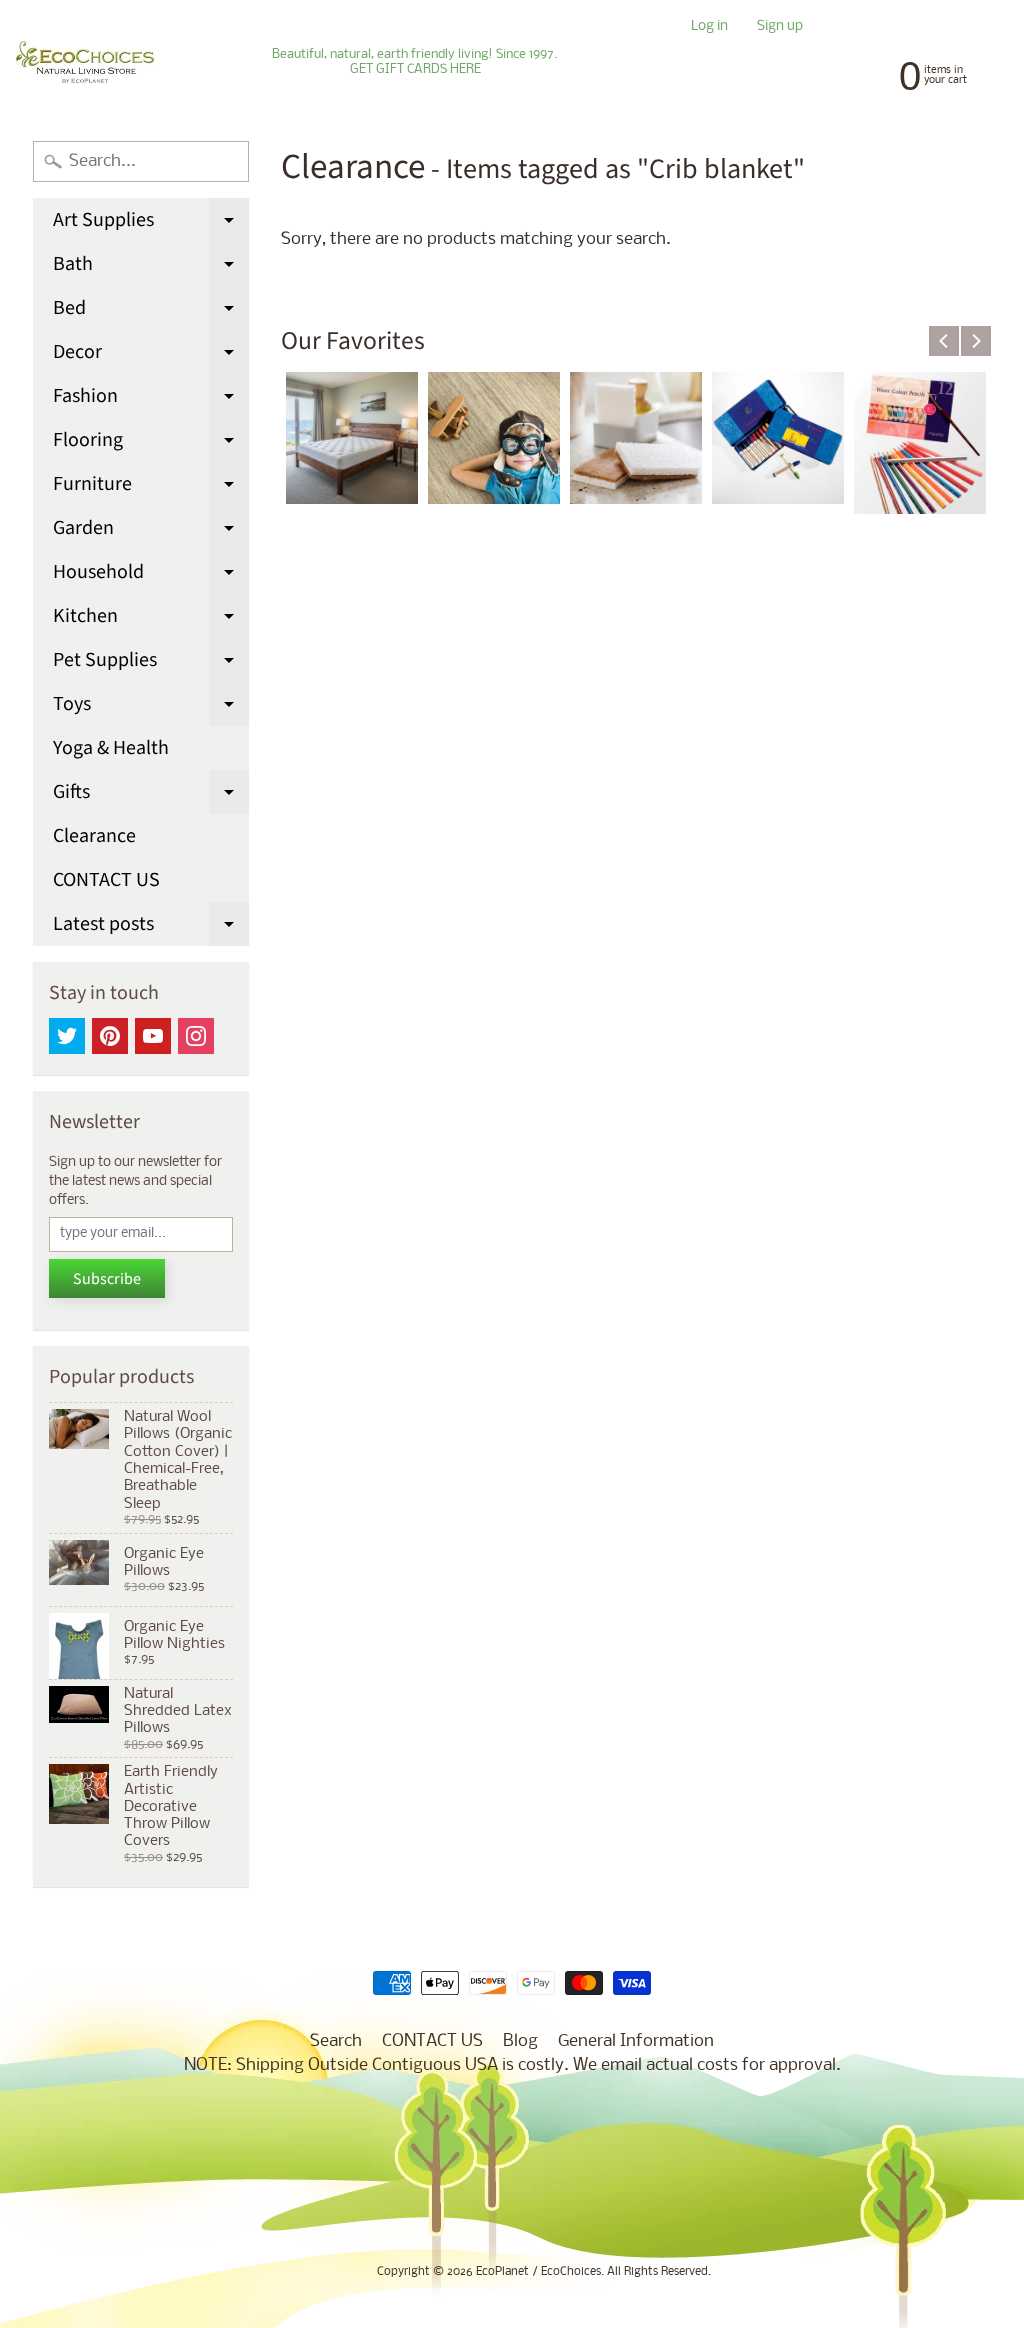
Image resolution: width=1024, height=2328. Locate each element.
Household (151, 576)
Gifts (151, 796)
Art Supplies (151, 224)
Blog (520, 2041)
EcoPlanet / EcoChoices (538, 2272)
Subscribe (107, 1279)
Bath (151, 268)
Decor (151, 356)
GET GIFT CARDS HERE (415, 70)
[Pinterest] (110, 1036)
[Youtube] (153, 1036)
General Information (636, 2041)
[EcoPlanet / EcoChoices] (85, 62)
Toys (151, 708)
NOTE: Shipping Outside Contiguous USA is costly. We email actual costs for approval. (512, 2065)
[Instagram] (196, 1036)
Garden (151, 532)
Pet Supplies (151, 664)
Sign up (780, 27)
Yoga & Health (111, 748)
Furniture (151, 488)
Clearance (94, 836)
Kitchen (151, 620)
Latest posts (151, 928)
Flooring (151, 444)
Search (336, 2041)
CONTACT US (106, 880)
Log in (709, 27)
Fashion (151, 400)
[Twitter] (67, 1036)
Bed (151, 312)
